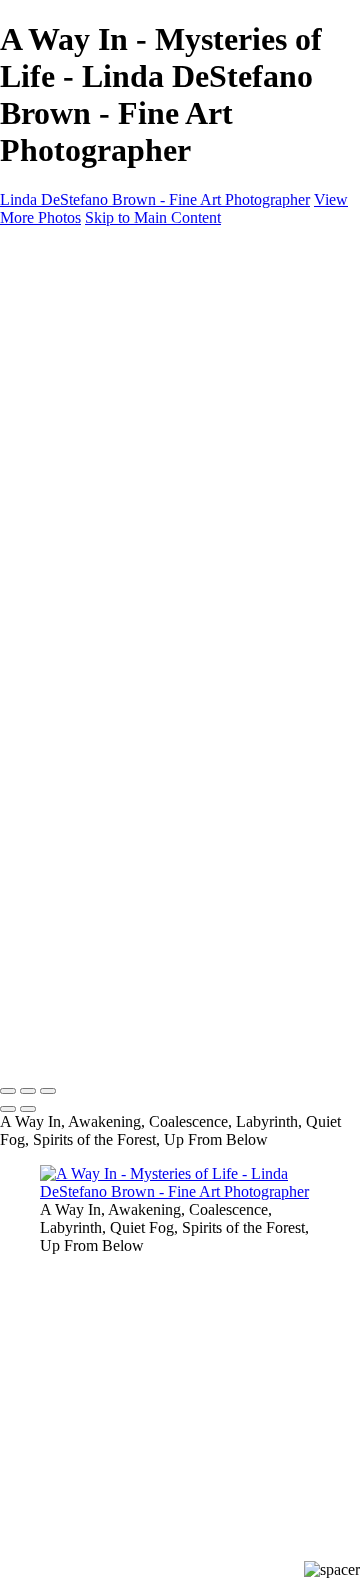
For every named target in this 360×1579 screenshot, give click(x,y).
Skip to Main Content (153, 217)
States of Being (128, 357)
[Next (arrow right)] (28, 1109)
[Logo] (163, 251)
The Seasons (120, 339)
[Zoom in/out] (48, 1091)
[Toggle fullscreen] (28, 1091)
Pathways (110, 375)
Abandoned (117, 429)
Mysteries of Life (134, 393)
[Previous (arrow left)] (8, 1109)
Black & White (127, 411)
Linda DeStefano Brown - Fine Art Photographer (155, 199)
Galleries (108, 321)
